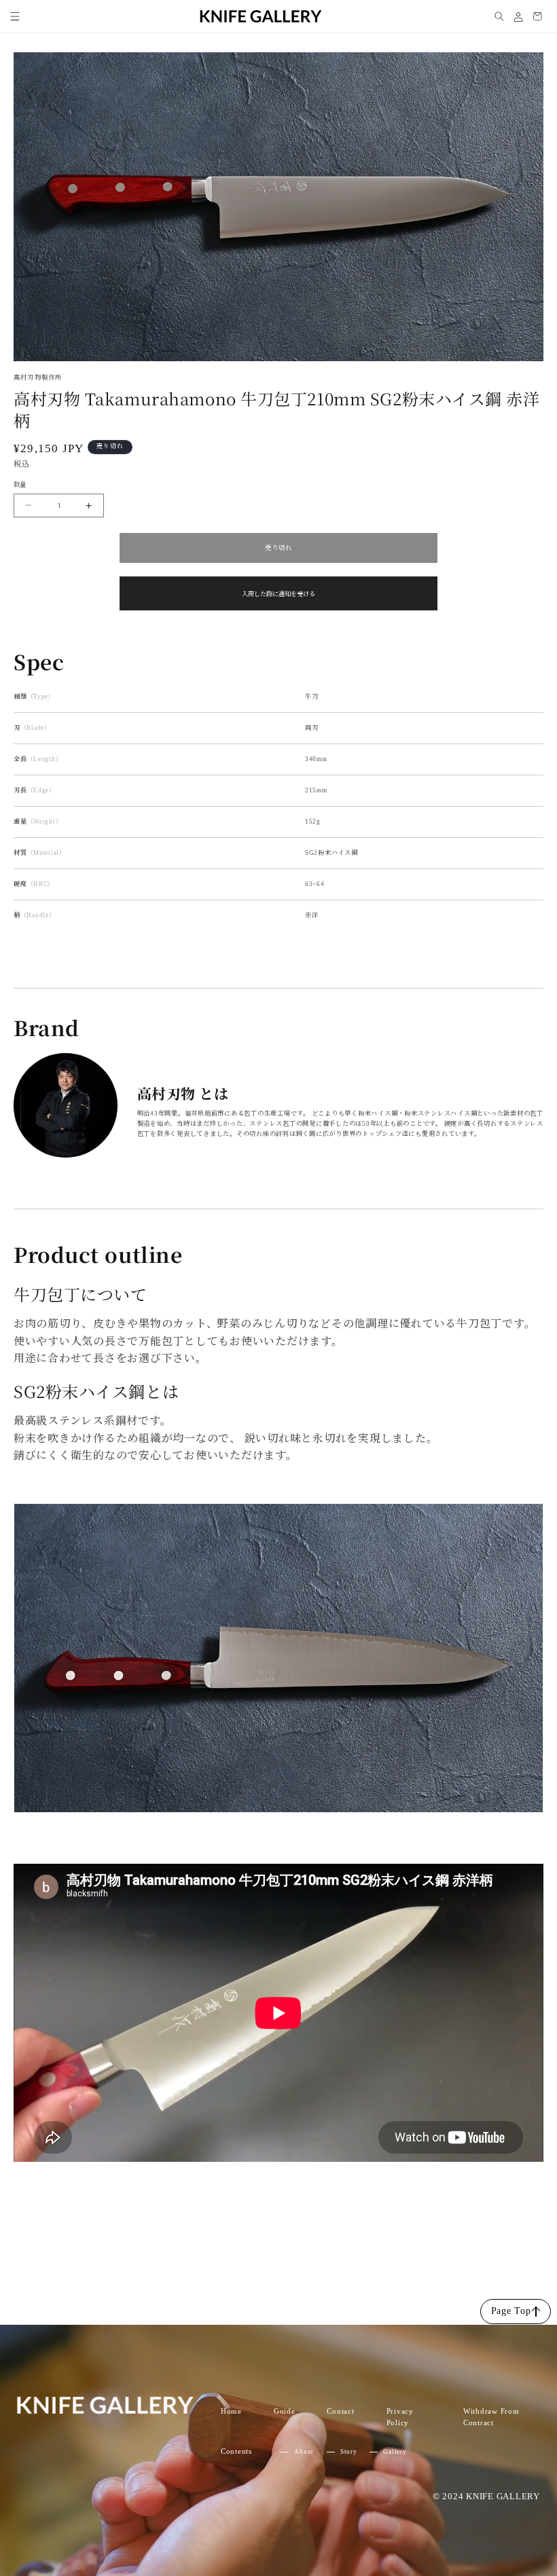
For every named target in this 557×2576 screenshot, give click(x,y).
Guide (285, 2411)
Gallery (395, 2452)
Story (349, 2452)
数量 (20, 485)
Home (231, 2411)
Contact (340, 2411)
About (304, 2452)
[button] (15, 16)
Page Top (511, 2311)
